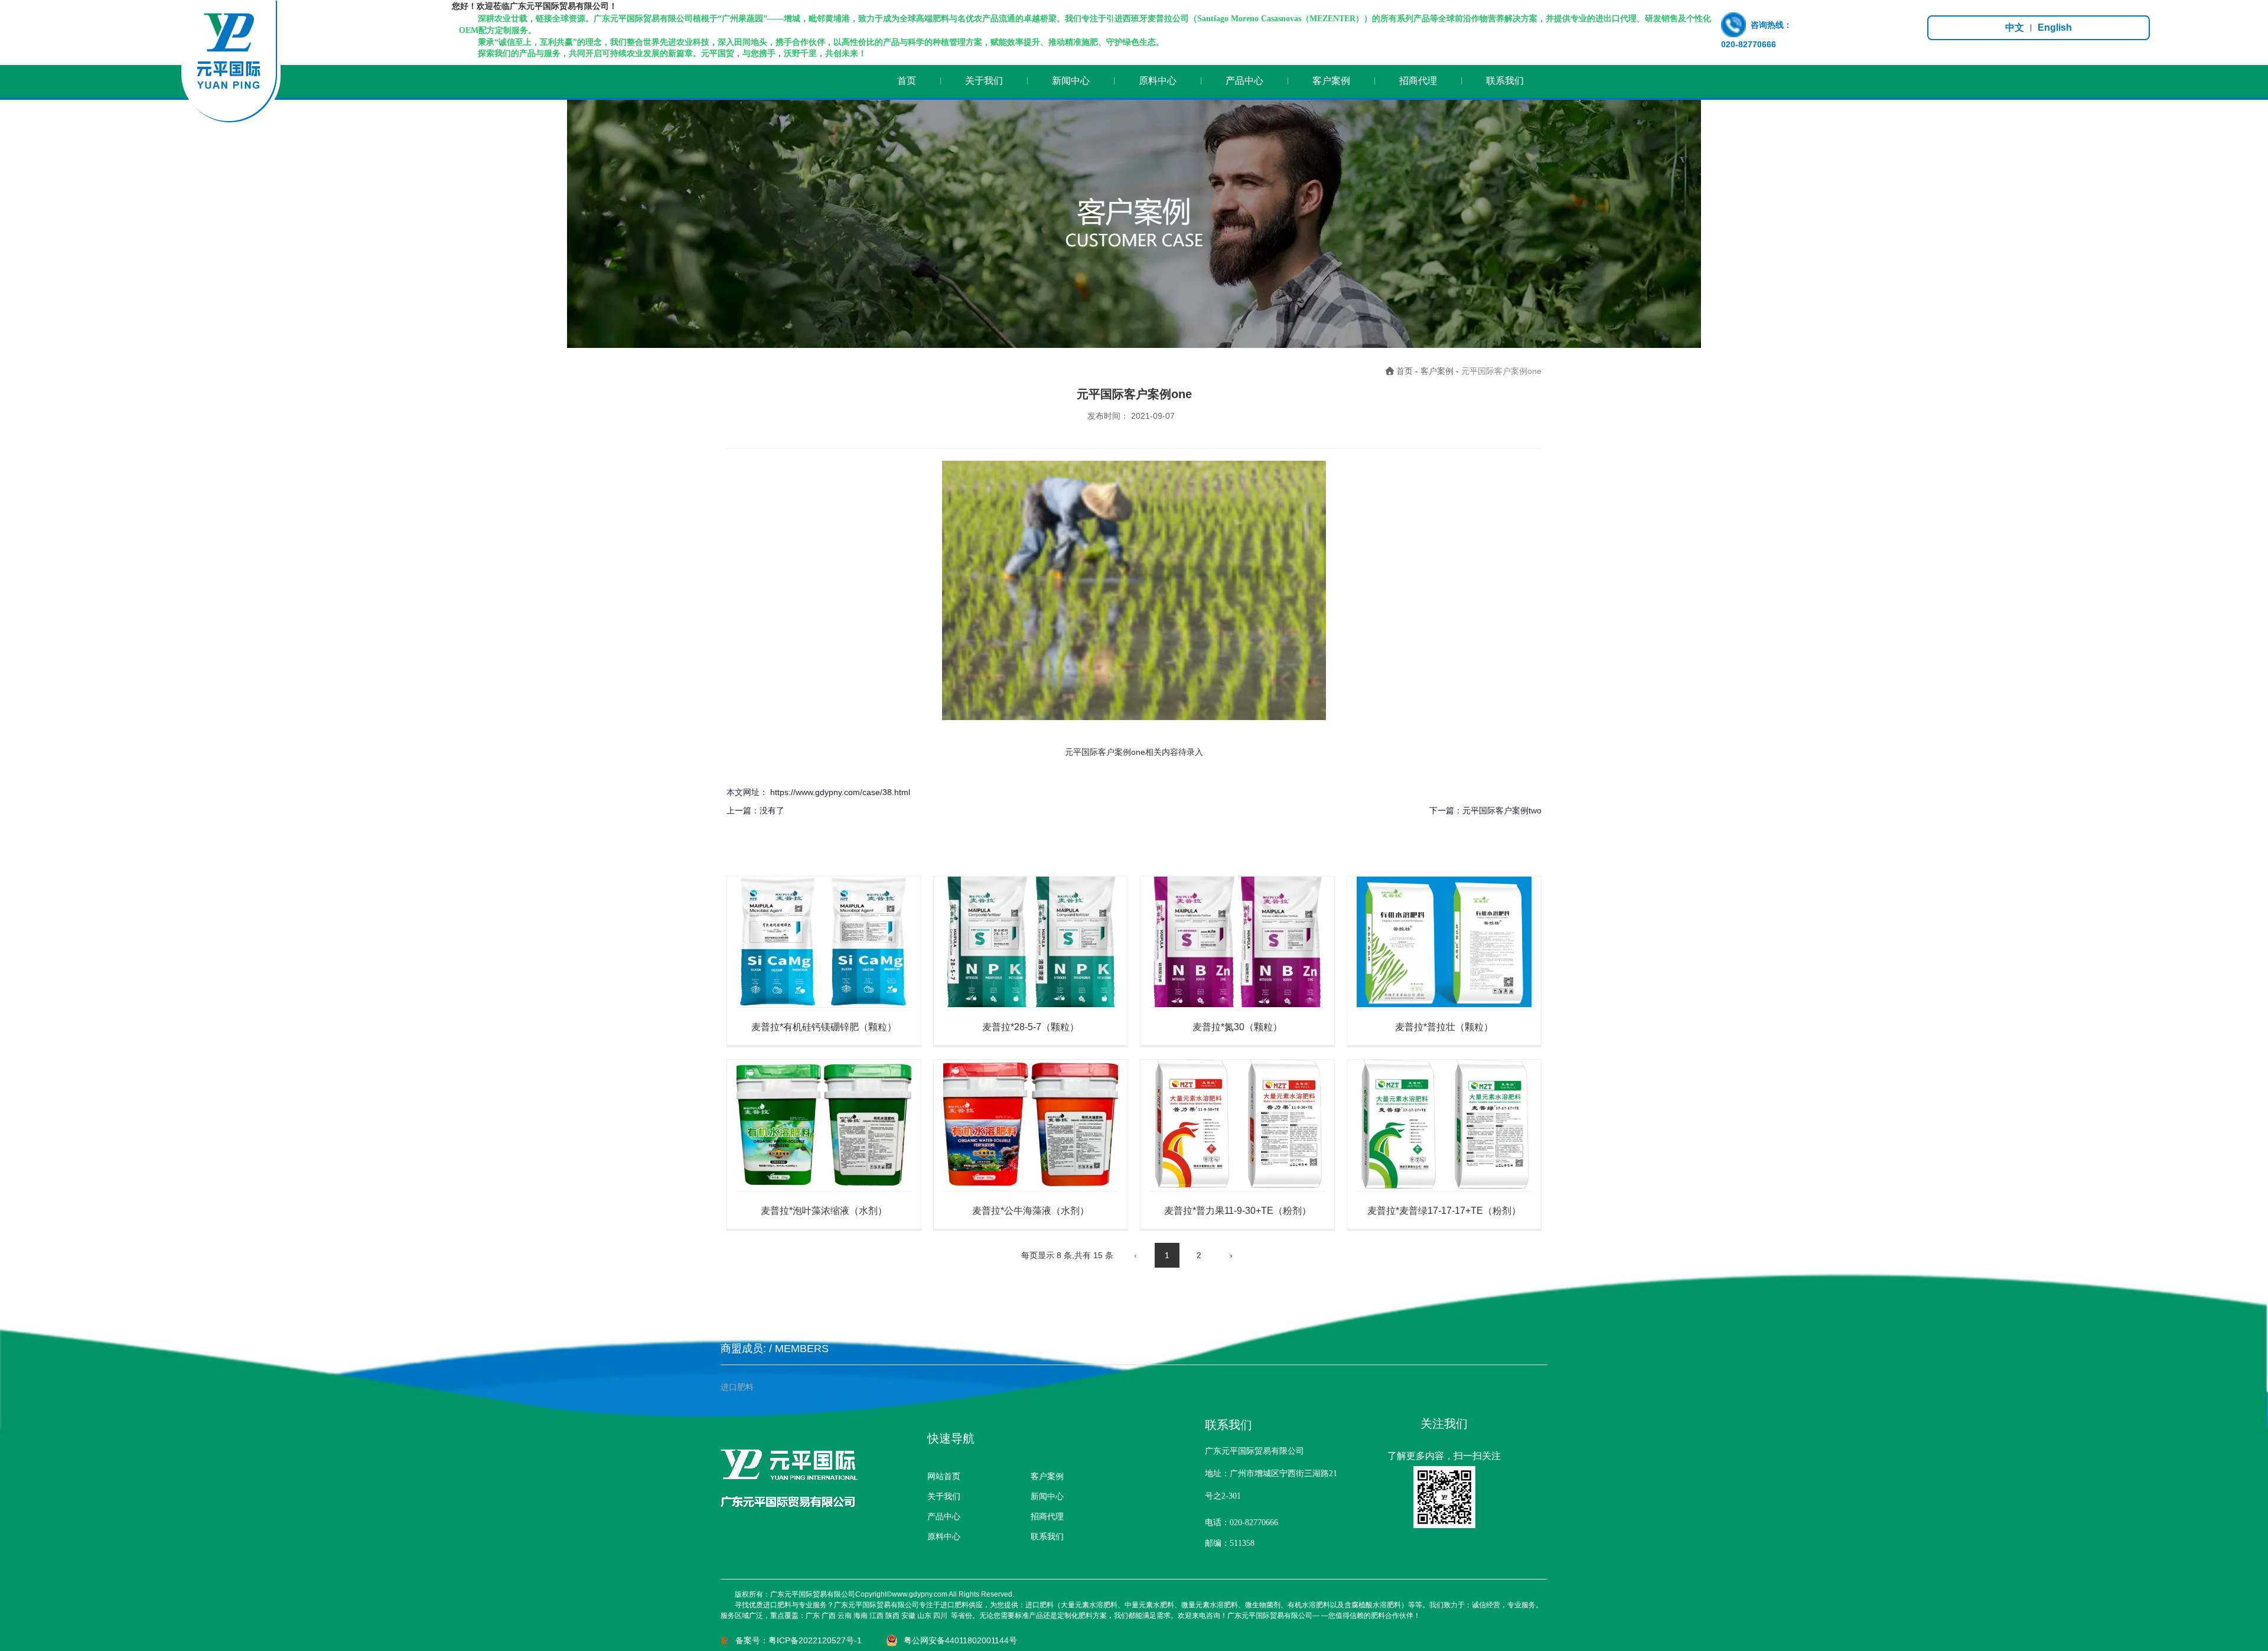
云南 (845, 1616)
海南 (861, 1616)
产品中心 (1244, 81)
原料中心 (1158, 81)
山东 (924, 1616)
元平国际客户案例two (1502, 810)
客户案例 (1331, 81)
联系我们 (1505, 81)
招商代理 (1418, 81)
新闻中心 (1071, 81)
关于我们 (984, 81)
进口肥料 (737, 1387)
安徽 (908, 1616)
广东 (813, 1616)
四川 (940, 1616)
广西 (829, 1616)
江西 (876, 1616)
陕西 (892, 1616)
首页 (907, 81)
